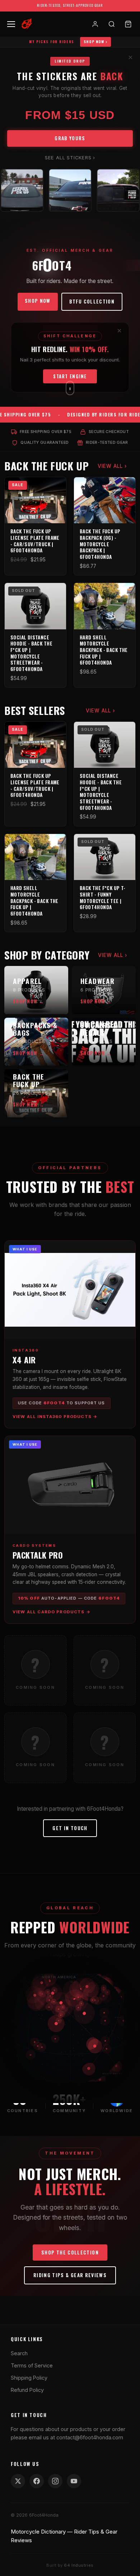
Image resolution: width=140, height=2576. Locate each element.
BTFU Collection (92, 301)
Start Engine (70, 376)
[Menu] (10, 24)
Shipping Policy (29, 2378)
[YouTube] (74, 2481)
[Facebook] (37, 2481)
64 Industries (79, 2565)
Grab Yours (70, 138)
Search (19, 2353)
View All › (112, 466)
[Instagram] (55, 2481)
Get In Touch (70, 1828)
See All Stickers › (70, 158)
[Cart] (128, 24)
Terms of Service (32, 2365)
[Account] (95, 24)
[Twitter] (18, 2481)
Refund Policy (27, 2390)
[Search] (112, 24)
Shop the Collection (70, 2252)
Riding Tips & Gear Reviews (70, 2275)
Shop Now (38, 301)
